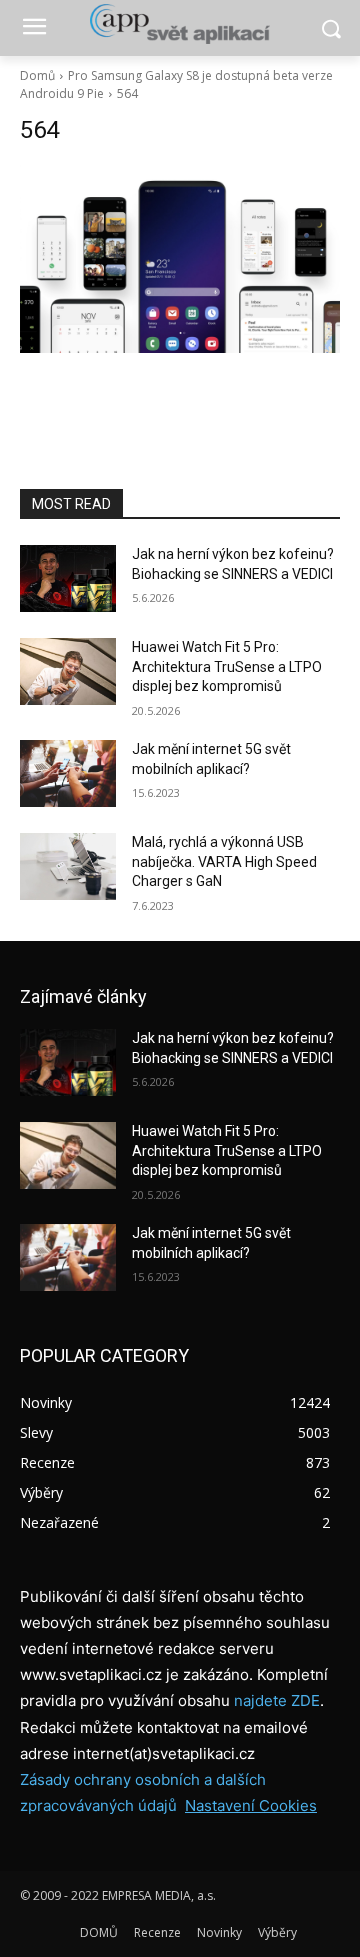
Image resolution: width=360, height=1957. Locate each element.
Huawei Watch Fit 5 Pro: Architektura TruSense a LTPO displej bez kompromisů (227, 666)
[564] (180, 259)
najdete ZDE (277, 1700)
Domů (37, 75)
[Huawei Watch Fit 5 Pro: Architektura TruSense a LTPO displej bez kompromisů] (68, 671)
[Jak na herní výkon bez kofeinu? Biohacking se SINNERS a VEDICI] (68, 578)
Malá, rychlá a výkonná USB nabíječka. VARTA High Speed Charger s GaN (224, 861)
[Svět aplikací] (180, 24)
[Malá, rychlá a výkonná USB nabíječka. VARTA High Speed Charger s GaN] (68, 866)
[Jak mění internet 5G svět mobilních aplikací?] (68, 773)
